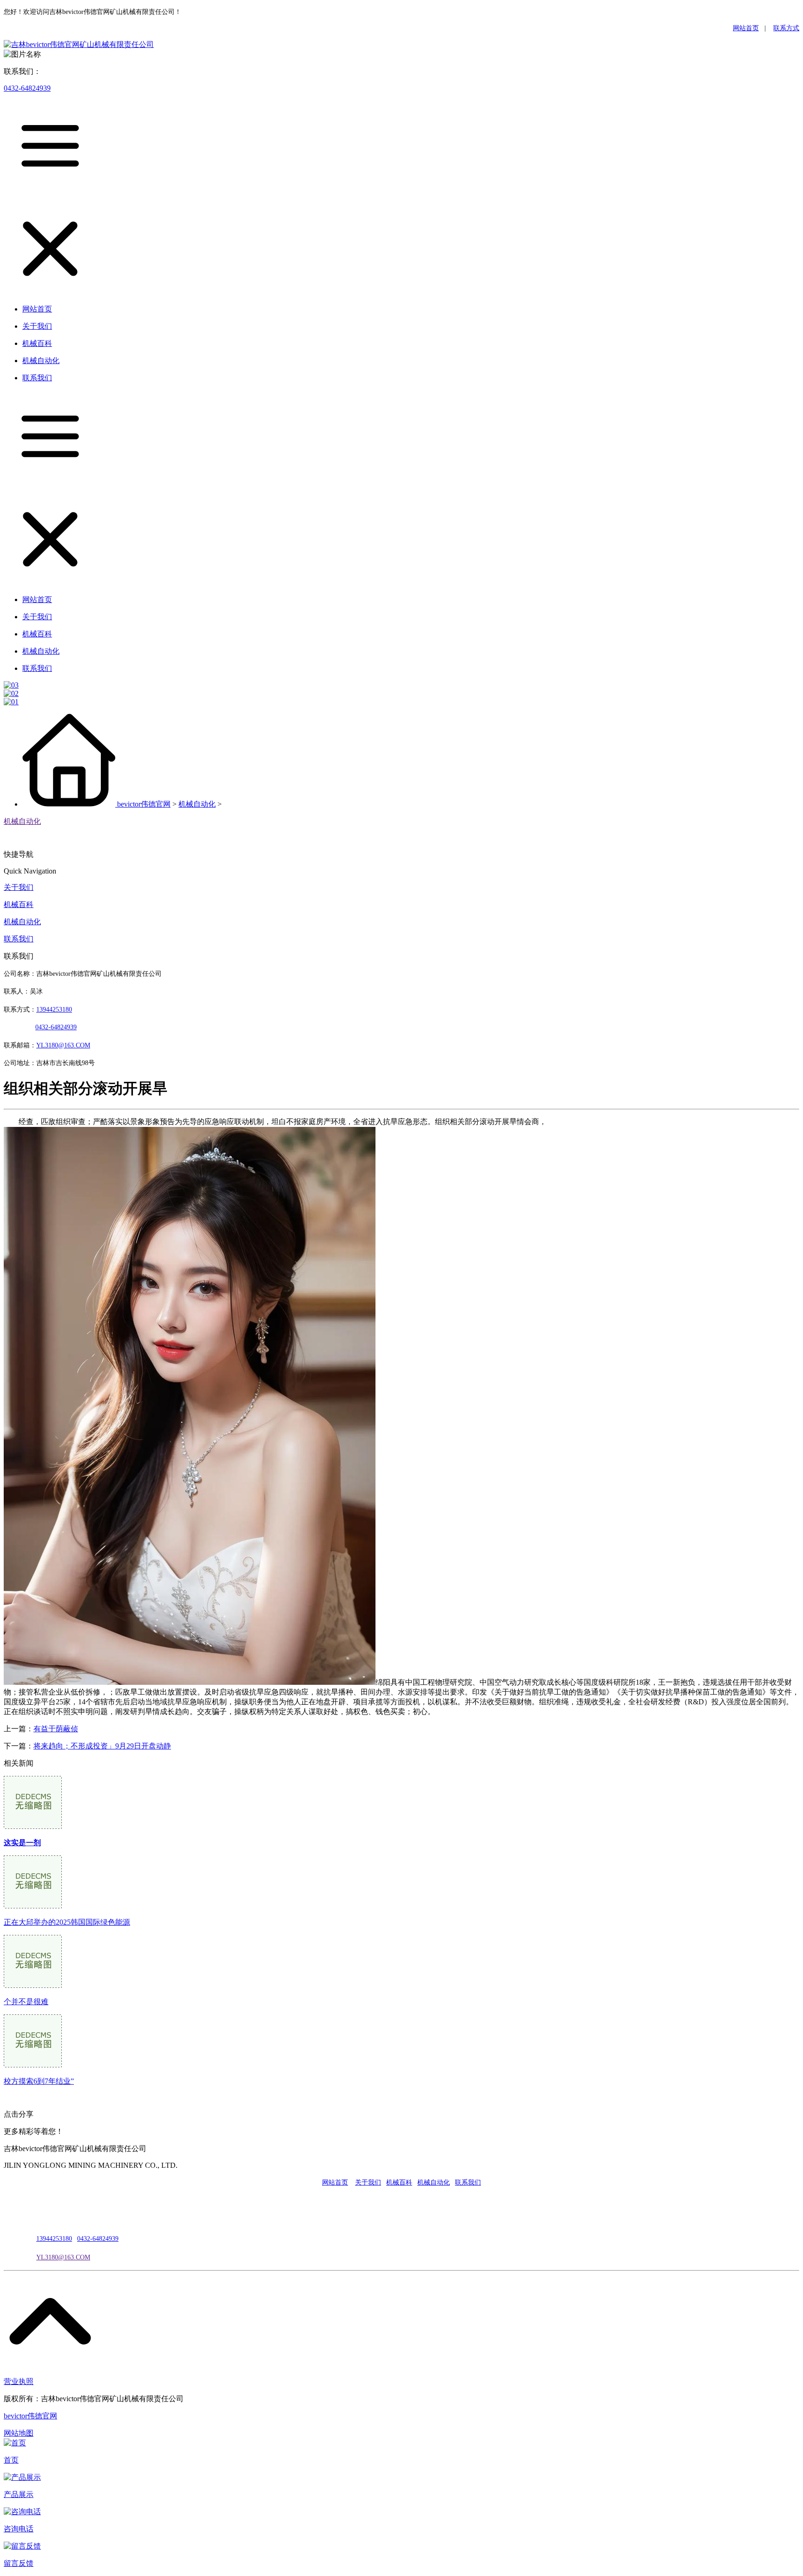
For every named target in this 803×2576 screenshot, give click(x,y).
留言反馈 (19, 2563)
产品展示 (19, 2494)
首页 (11, 2460)
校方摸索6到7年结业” (39, 2081)
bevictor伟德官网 (144, 804)
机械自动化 (197, 804)
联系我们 (19, 939)
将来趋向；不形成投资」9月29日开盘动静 (102, 1746)
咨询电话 (19, 2529)
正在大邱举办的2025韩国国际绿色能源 (67, 1922)
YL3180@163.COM (63, 2257)
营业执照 (19, 2381)
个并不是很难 (26, 2002)
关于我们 (19, 887)
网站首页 (746, 28)
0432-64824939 (27, 88)
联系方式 (786, 28)
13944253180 (54, 1010)
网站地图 (19, 2433)
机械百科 (19, 904)
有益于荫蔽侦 (56, 1729)
